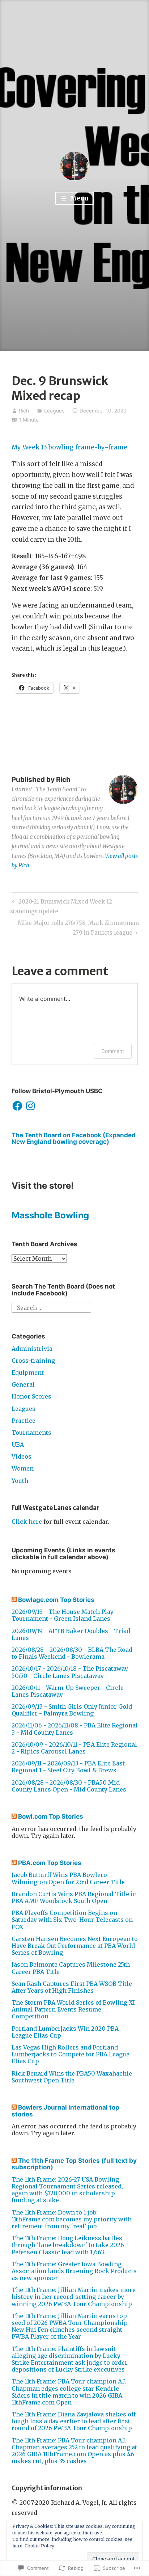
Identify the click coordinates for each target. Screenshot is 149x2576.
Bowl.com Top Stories (51, 1816)
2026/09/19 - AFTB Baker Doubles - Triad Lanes (71, 1634)
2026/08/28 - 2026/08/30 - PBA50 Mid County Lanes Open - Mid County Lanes (69, 1786)
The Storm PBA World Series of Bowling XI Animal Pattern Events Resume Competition (73, 2009)
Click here (27, 1522)
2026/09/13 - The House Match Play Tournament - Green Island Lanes (63, 1615)
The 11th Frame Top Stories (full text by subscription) (74, 2164)
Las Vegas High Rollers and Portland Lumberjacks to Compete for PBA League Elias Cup (71, 2054)
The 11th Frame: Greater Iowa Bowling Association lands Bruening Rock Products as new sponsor (74, 2271)
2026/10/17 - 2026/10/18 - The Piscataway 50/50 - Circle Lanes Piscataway (70, 1672)
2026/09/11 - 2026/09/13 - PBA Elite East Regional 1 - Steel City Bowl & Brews (68, 1767)
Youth (20, 1481)
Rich (24, 411)
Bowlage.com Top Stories (56, 1600)
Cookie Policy (39, 2546)
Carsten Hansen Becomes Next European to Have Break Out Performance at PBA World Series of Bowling (75, 1946)
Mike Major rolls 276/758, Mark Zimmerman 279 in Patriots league (75, 927)
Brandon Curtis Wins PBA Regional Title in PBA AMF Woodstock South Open (74, 1897)
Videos (22, 1456)
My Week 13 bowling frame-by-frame (69, 447)
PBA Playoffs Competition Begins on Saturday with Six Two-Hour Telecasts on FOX (72, 1920)
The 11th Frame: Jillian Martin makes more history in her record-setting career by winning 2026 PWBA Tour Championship (74, 2297)
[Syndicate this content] (14, 1600)
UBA (18, 1444)
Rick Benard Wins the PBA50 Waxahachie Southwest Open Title (72, 2077)
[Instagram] (30, 1106)
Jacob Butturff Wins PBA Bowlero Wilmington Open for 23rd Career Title (68, 1878)
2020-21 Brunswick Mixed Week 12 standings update (61, 906)
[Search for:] (51, 1307)
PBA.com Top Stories (50, 1863)
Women (23, 1468)
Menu (78, 198)
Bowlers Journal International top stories (65, 2111)
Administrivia (32, 1349)
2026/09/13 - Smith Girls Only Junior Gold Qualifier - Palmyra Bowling (72, 1710)
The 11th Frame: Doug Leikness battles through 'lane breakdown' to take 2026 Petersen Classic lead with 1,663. (68, 2245)
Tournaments (31, 1433)
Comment (113, 1051)
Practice (24, 1421)
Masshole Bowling (50, 1215)
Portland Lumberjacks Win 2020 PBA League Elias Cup (65, 2032)
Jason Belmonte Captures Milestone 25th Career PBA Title (71, 1968)
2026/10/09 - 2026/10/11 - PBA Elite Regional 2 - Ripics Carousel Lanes (74, 1748)
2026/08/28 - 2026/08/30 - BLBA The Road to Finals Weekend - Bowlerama (72, 1653)
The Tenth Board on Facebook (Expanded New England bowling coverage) (74, 1139)
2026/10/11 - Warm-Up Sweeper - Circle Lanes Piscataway (68, 1691)
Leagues (54, 411)
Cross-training (33, 1361)
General (23, 1384)
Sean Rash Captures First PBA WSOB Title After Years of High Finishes (72, 1987)
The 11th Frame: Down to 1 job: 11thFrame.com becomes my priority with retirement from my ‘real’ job (72, 2219)
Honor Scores (31, 1396)
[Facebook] (17, 1106)
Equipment (28, 1372)
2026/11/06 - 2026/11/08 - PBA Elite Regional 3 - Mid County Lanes (75, 1729)
